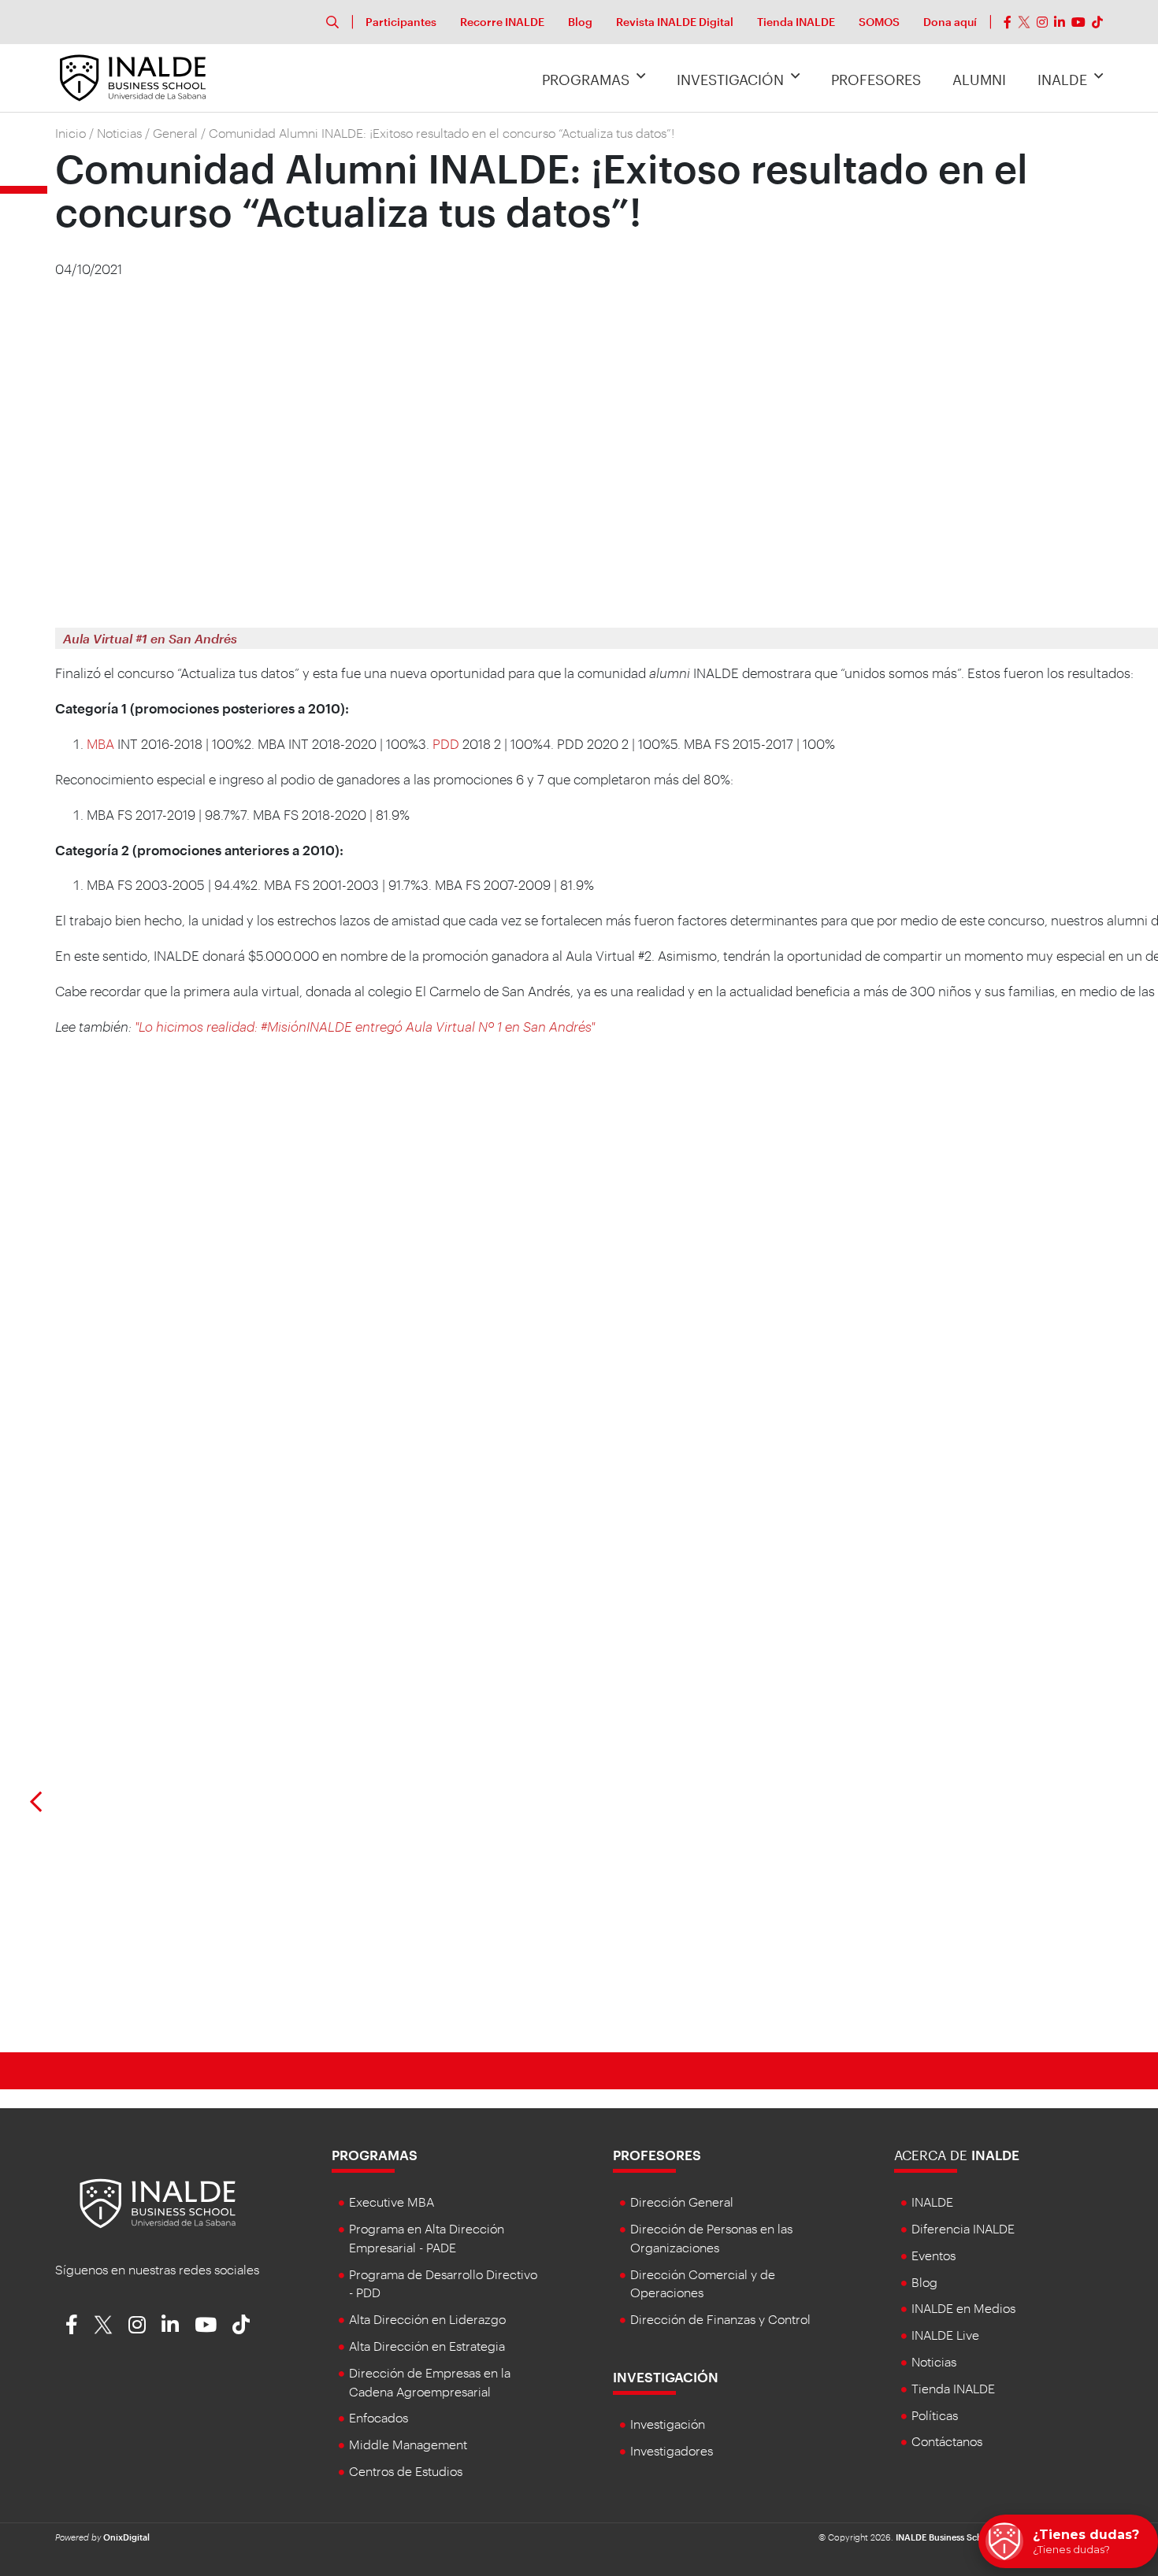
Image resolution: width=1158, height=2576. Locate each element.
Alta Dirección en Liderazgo (427, 2319)
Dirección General (682, 2202)
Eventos (933, 2255)
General (175, 133)
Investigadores (672, 2450)
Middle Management (408, 2444)
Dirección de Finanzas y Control (720, 2319)
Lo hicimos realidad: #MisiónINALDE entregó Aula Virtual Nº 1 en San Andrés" (367, 1026)
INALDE (1062, 80)
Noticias (119, 133)
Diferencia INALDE (963, 2228)
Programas (586, 80)
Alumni (979, 80)
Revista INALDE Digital (675, 22)
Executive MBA (392, 2202)
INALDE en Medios (963, 2308)
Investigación (730, 80)
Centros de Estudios (406, 2471)
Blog (580, 22)
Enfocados (379, 2417)
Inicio (71, 133)
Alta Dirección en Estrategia (427, 2346)
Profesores (876, 80)
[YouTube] (1078, 22)
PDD (446, 743)
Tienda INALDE (796, 22)
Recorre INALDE (502, 22)
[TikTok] (1097, 22)
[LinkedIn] (1060, 22)
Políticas (935, 2415)
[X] (1024, 22)
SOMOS (879, 22)
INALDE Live (945, 2335)
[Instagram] (1042, 22)
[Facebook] (1008, 22)
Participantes (401, 22)
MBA (100, 743)
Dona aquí (950, 22)
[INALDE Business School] (133, 76)
